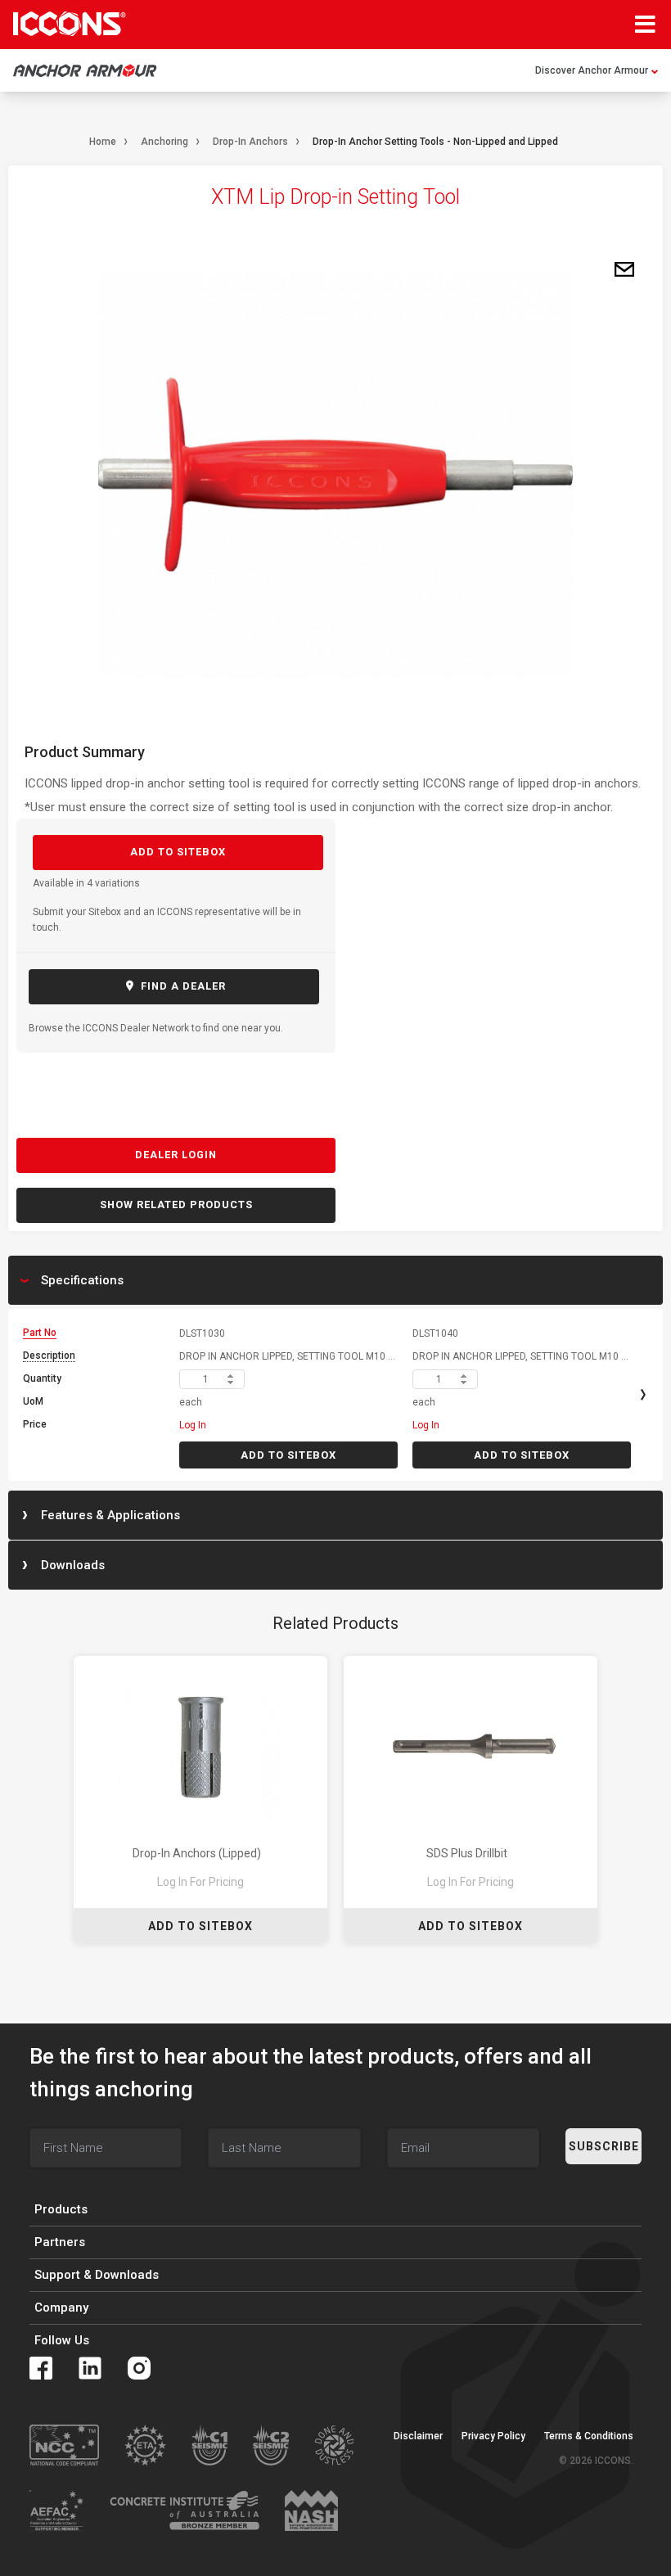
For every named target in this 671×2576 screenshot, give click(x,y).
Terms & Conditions (589, 2436)
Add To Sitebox (200, 1926)
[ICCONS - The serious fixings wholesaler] (70, 24)
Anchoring (164, 142)
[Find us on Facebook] (41, 2368)
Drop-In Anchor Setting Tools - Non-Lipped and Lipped (435, 142)
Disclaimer (418, 2436)
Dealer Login (176, 1155)
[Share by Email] (624, 270)
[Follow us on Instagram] (139, 2368)
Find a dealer (182, 986)
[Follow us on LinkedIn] (90, 2368)
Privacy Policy (493, 2436)
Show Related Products (176, 1205)
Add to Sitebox (178, 852)
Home (103, 142)
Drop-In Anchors (250, 142)
